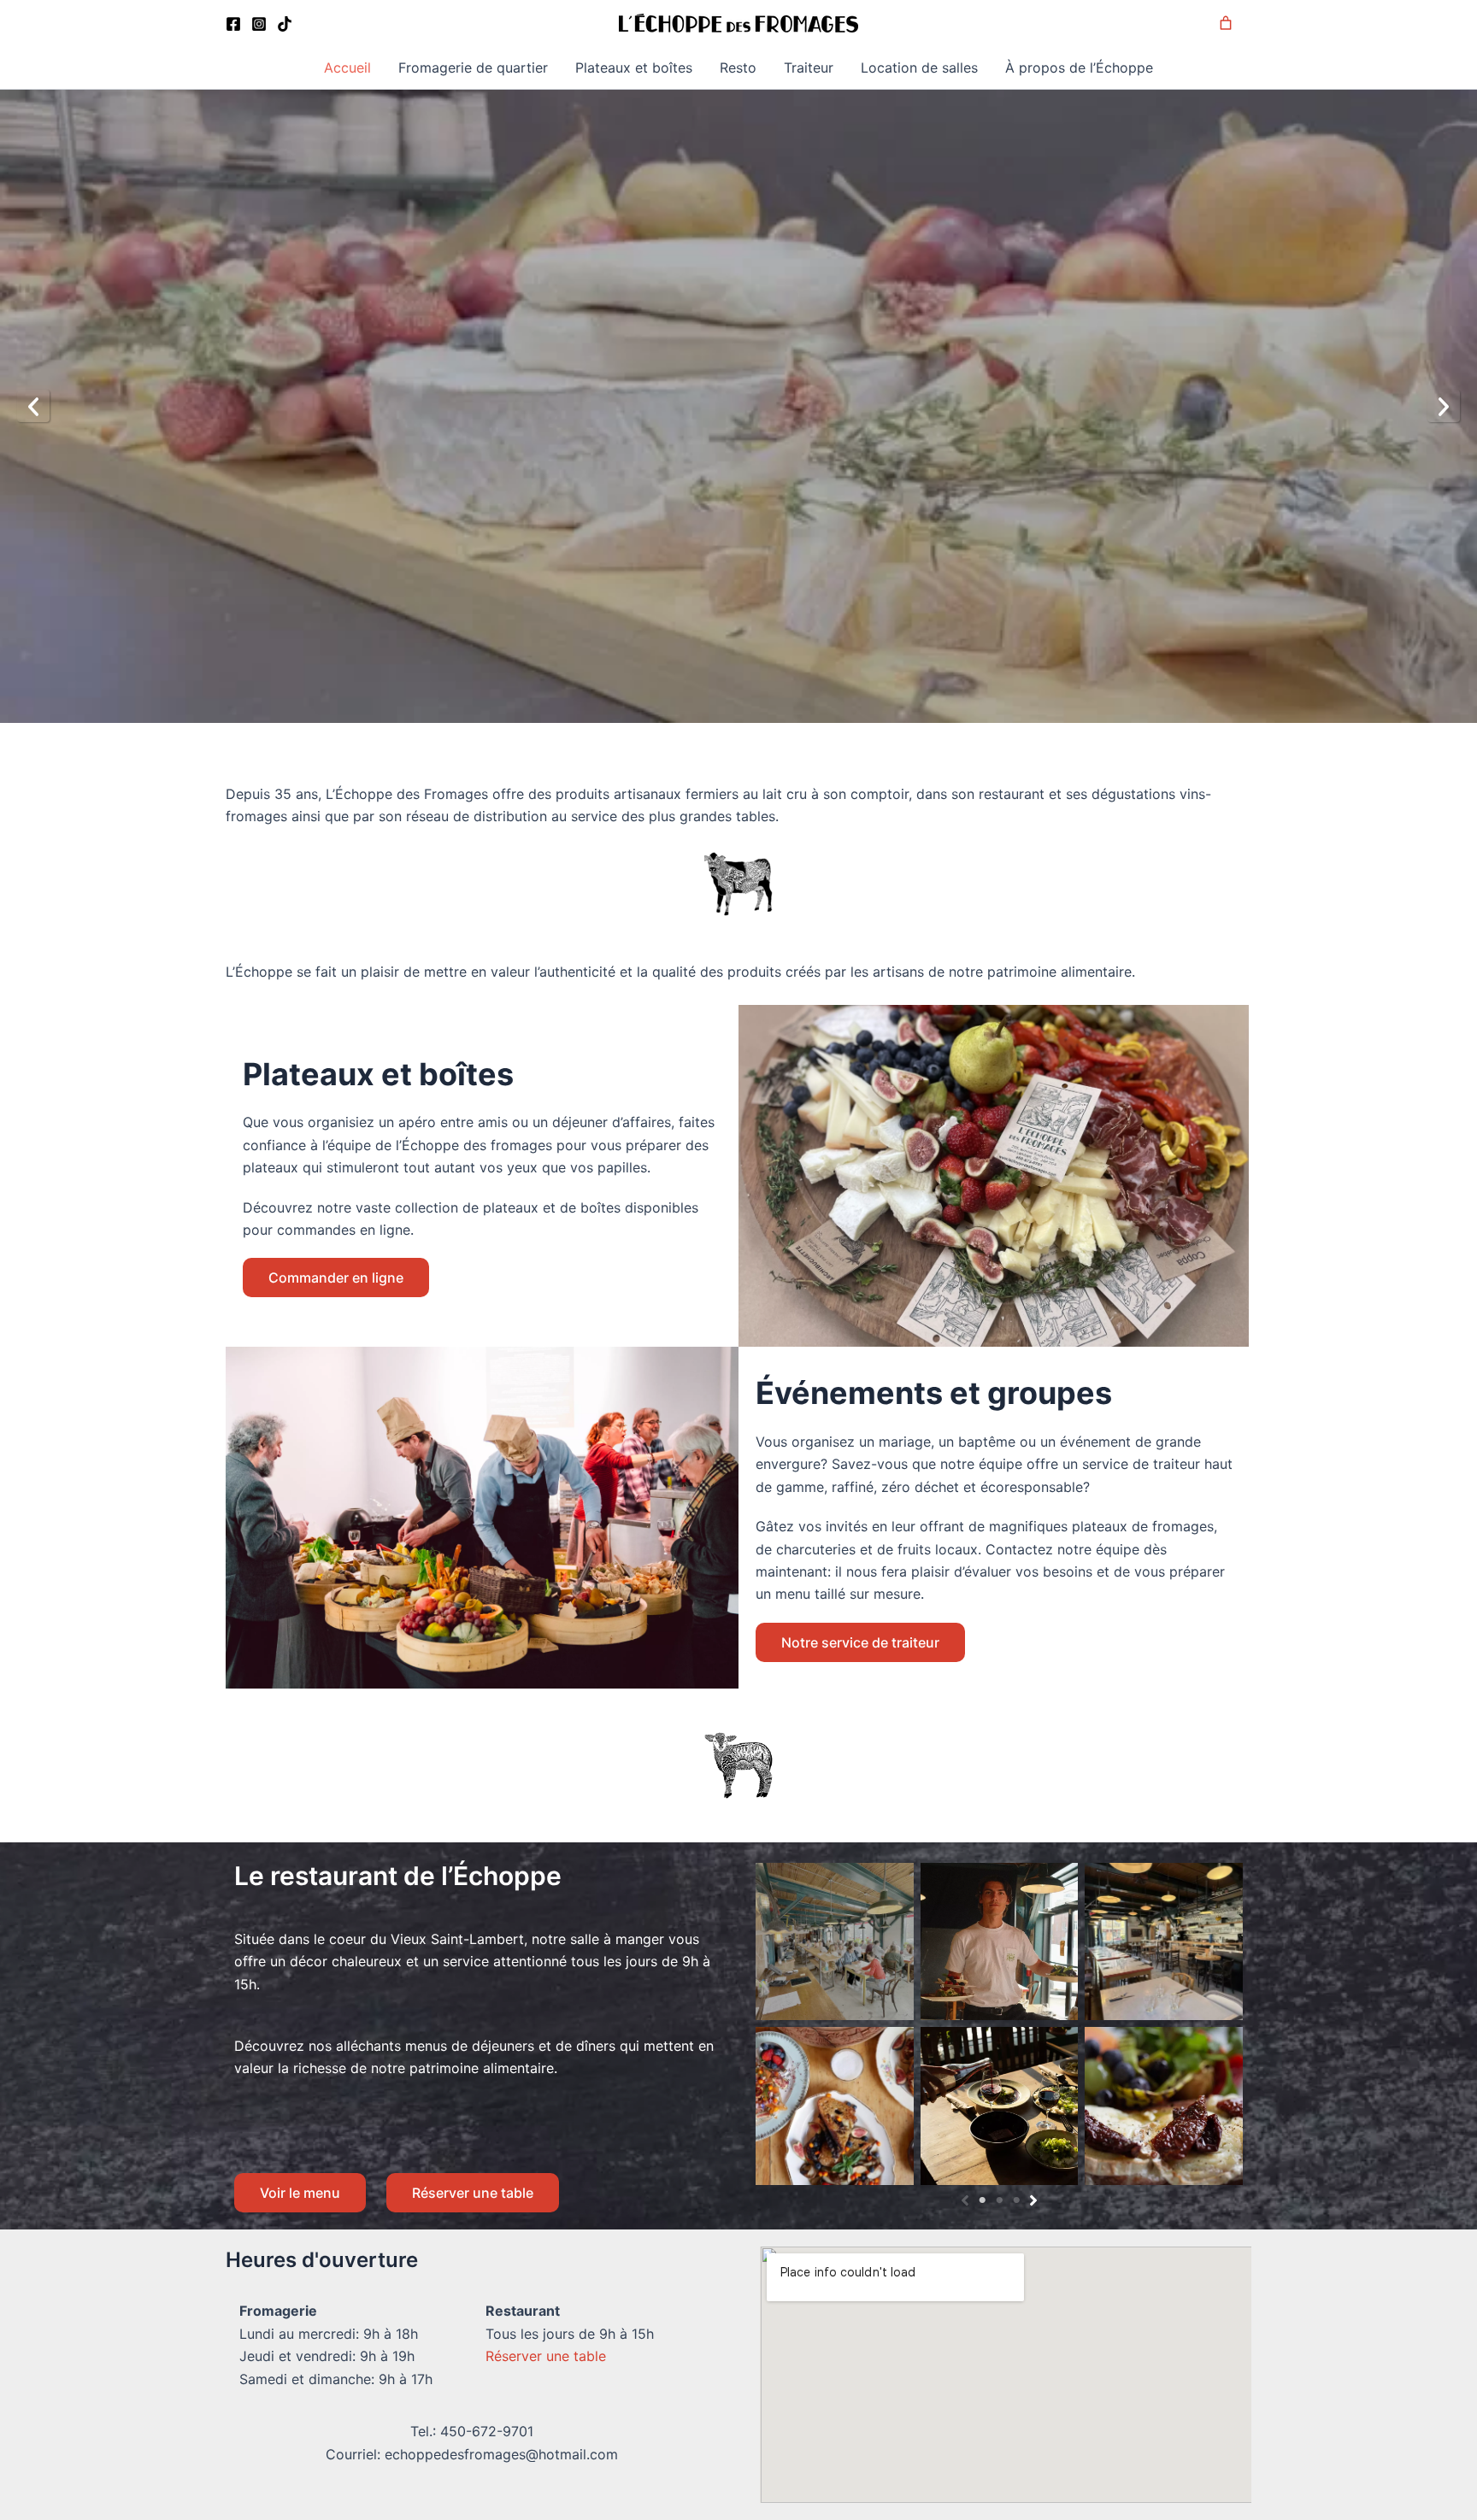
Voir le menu (300, 2193)
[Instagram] (259, 24)
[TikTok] (285, 24)
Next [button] (1444, 406)
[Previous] (965, 2200)
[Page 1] (982, 2200)
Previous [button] (33, 406)
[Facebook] (233, 24)
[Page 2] (999, 2200)
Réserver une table (473, 2193)
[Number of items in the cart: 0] (1226, 23)
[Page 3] (1016, 2200)
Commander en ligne (336, 1278)
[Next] (1033, 2200)
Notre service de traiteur (860, 1642)
